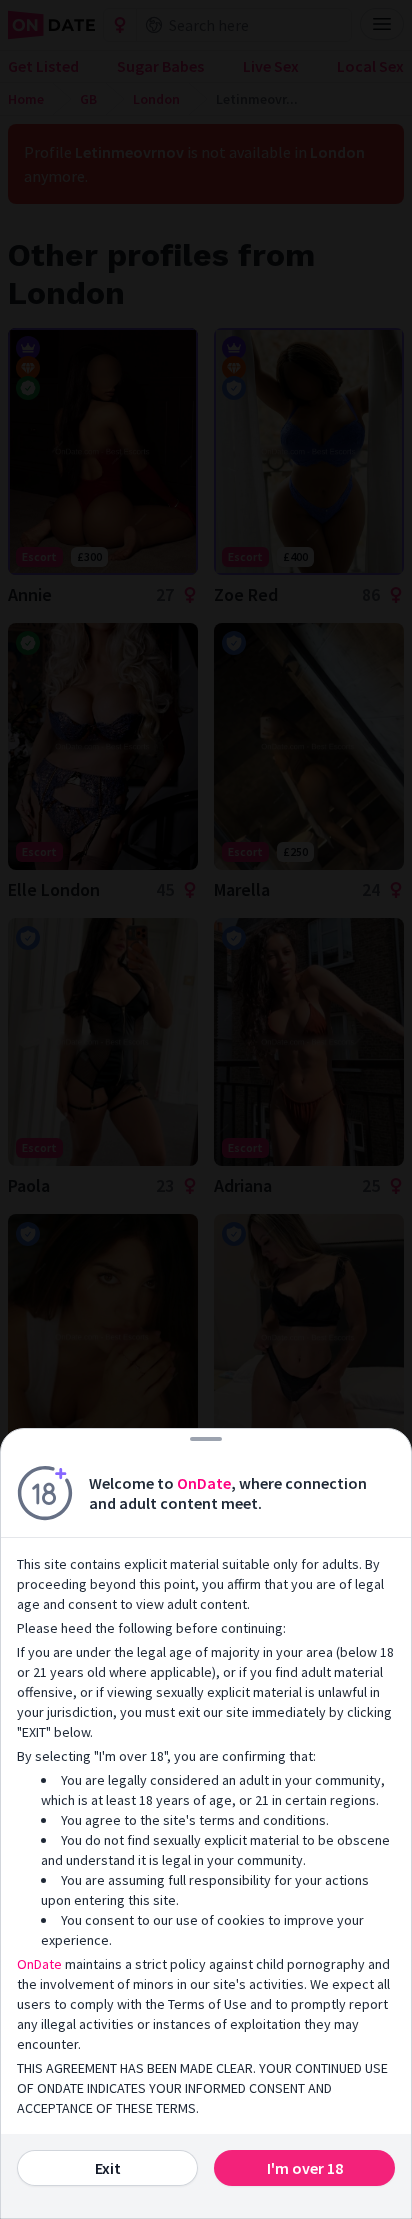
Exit (108, 2168)
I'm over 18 (305, 2168)
